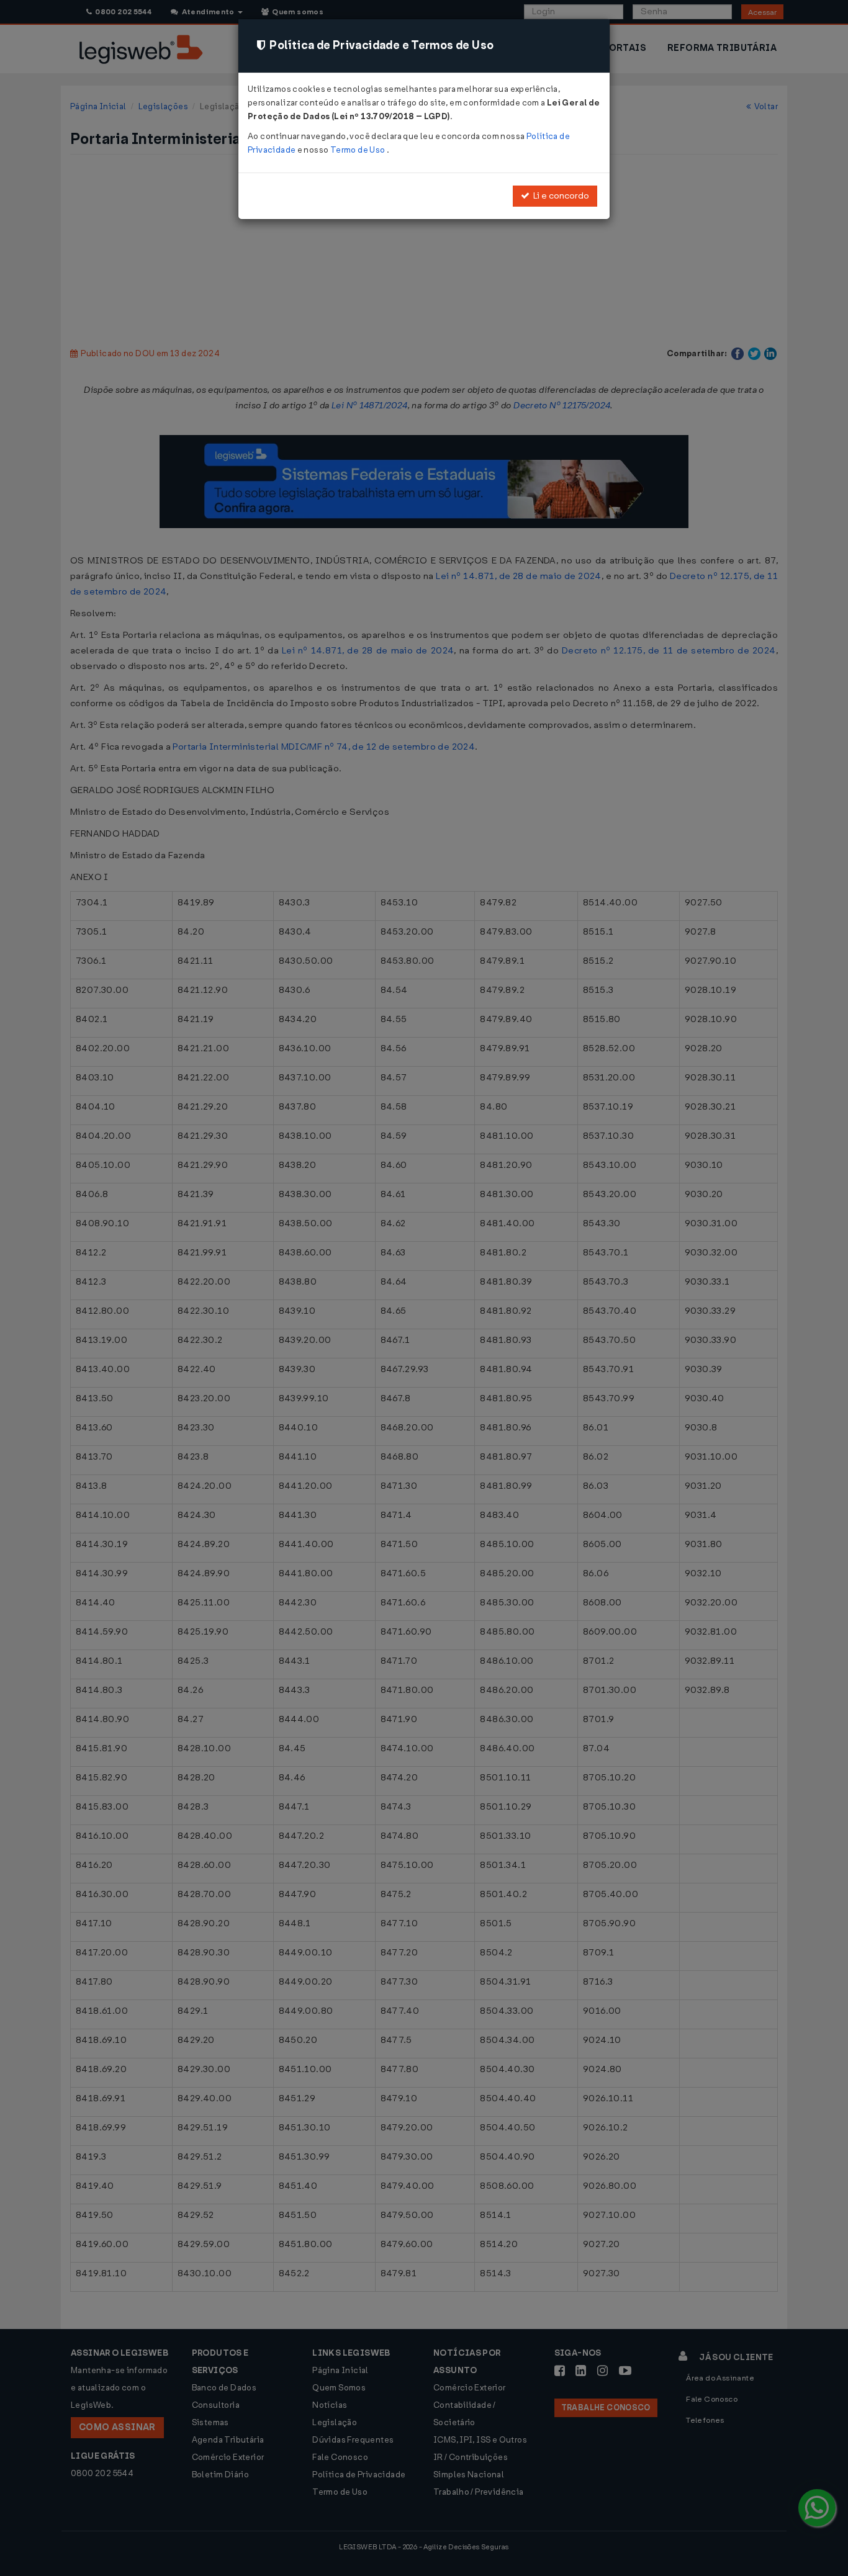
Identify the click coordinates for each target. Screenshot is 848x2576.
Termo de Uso (359, 150)
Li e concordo (559, 196)
